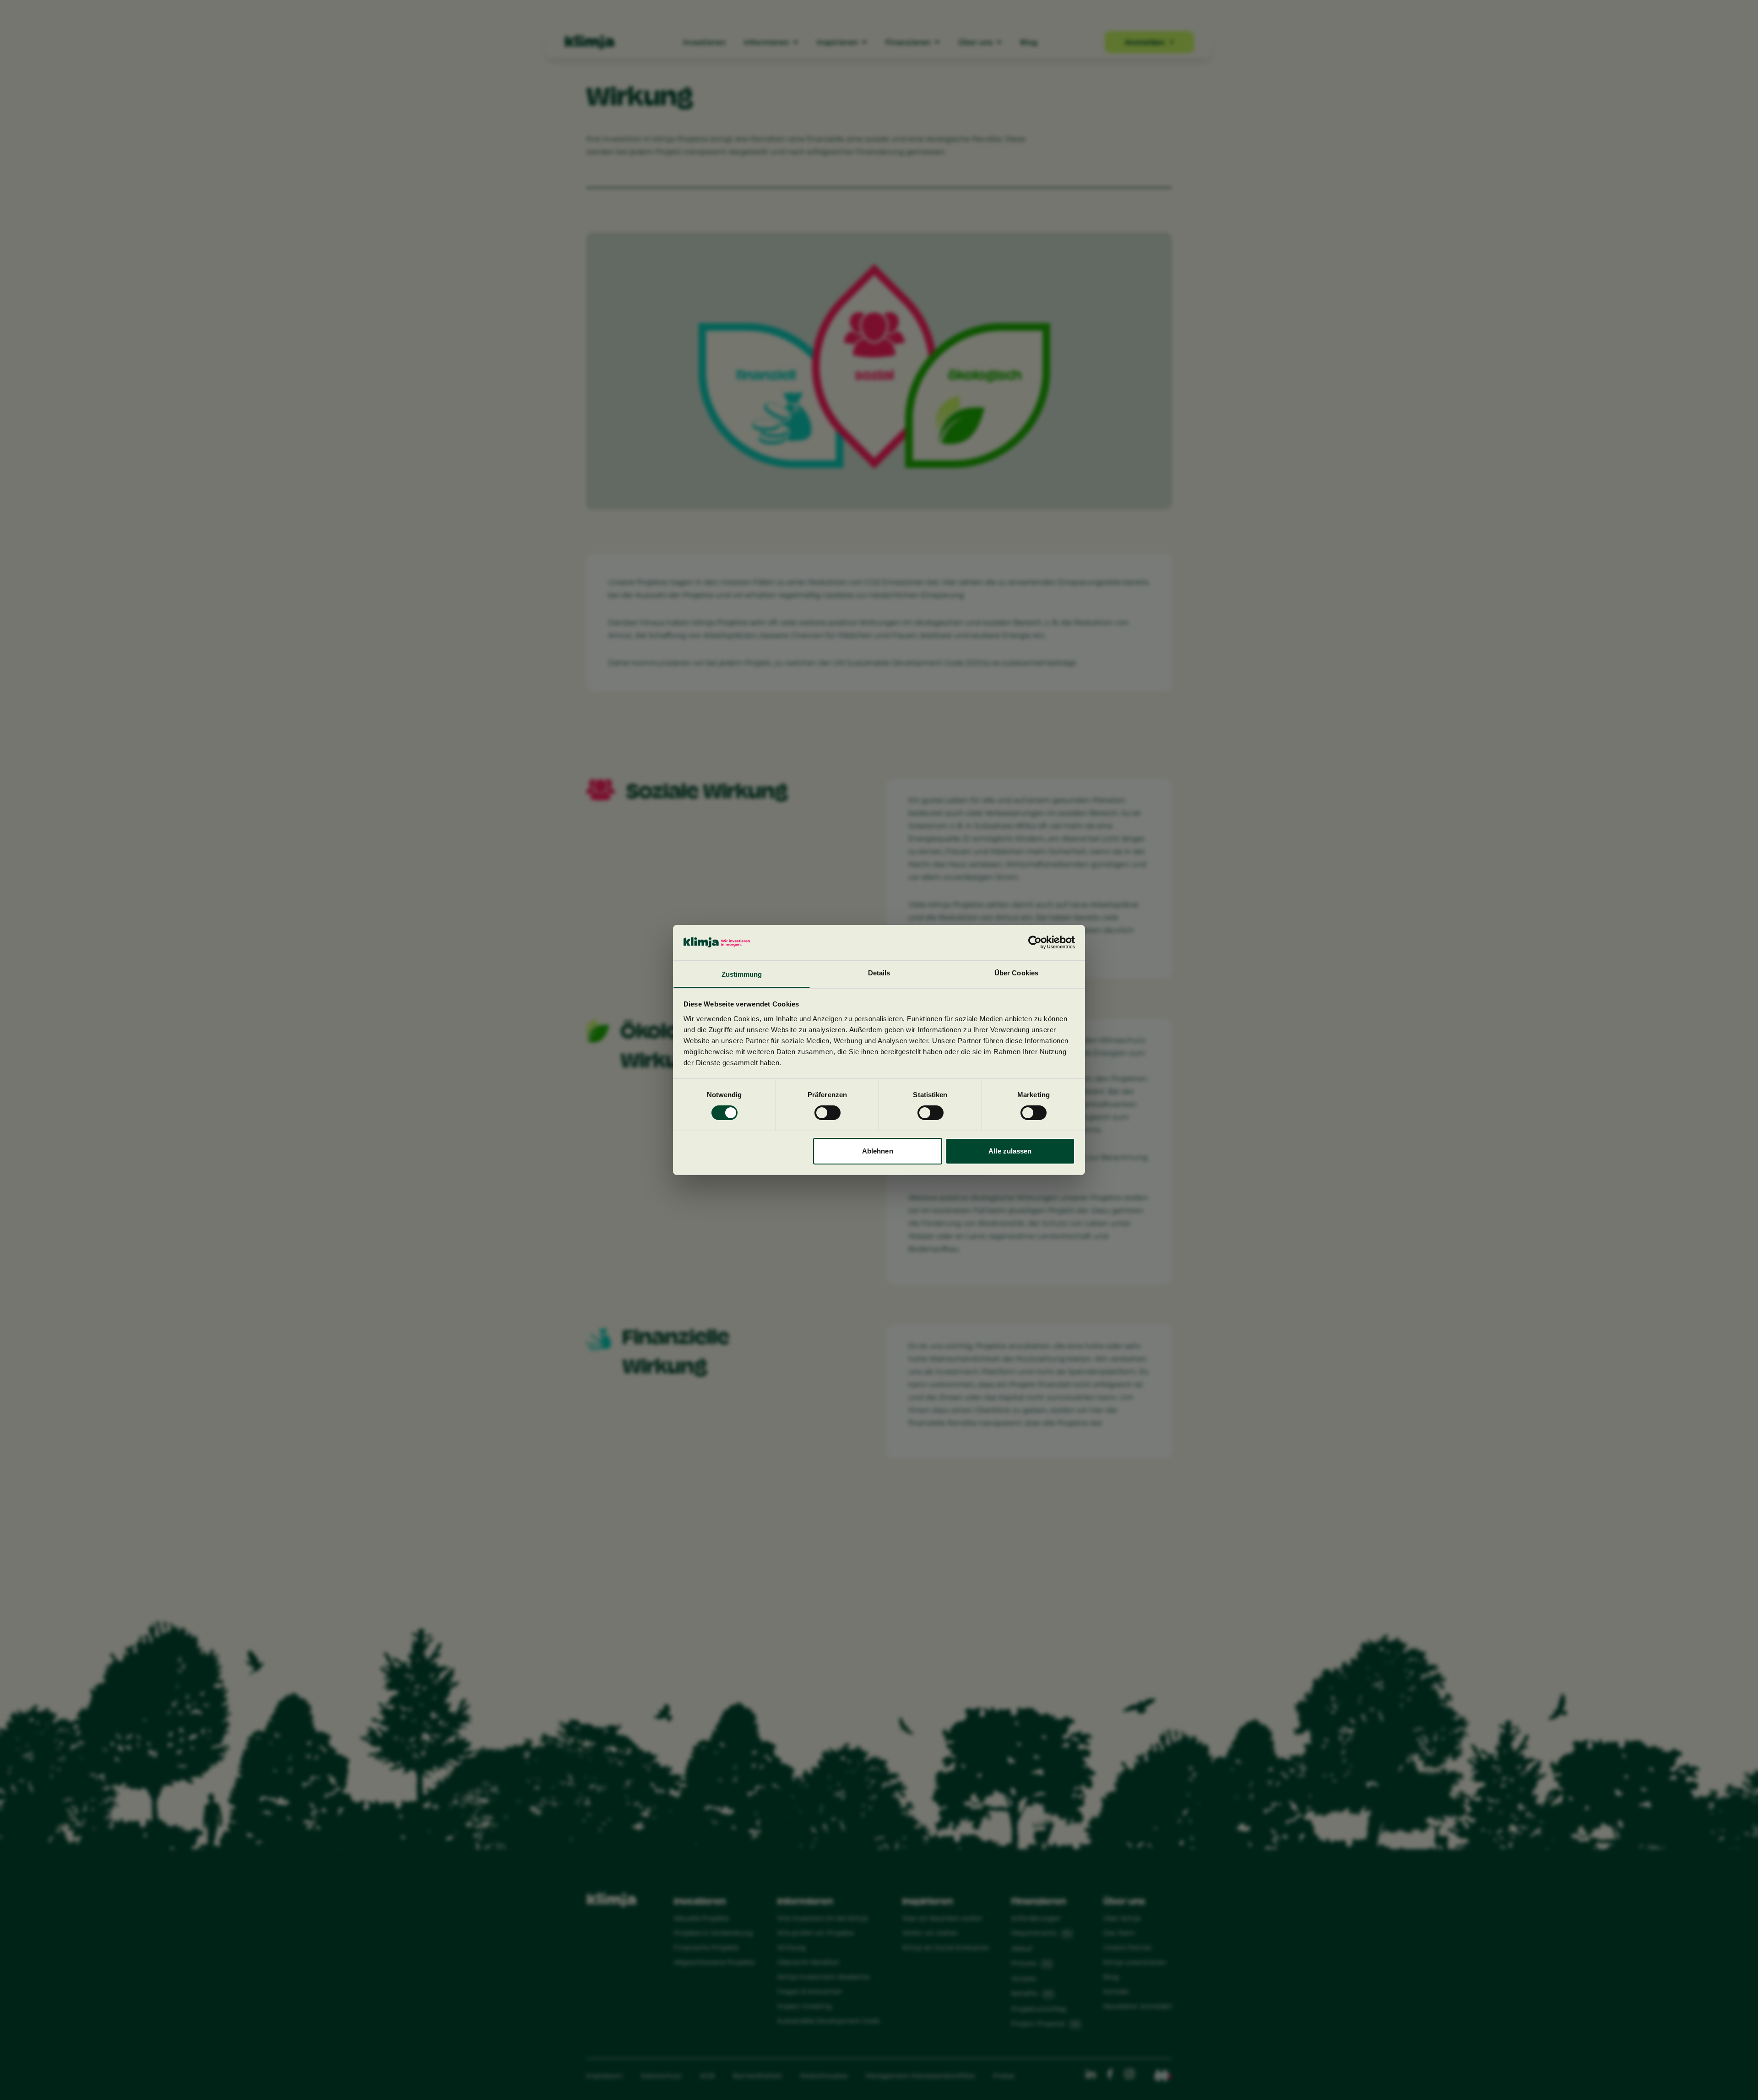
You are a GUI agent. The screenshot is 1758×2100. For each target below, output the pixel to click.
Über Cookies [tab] (1016, 973)
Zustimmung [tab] (742, 974)
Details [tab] (879, 973)
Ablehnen (878, 1151)
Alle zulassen (1010, 1151)
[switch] (827, 1113)
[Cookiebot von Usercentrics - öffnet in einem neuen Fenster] (1035, 942)
